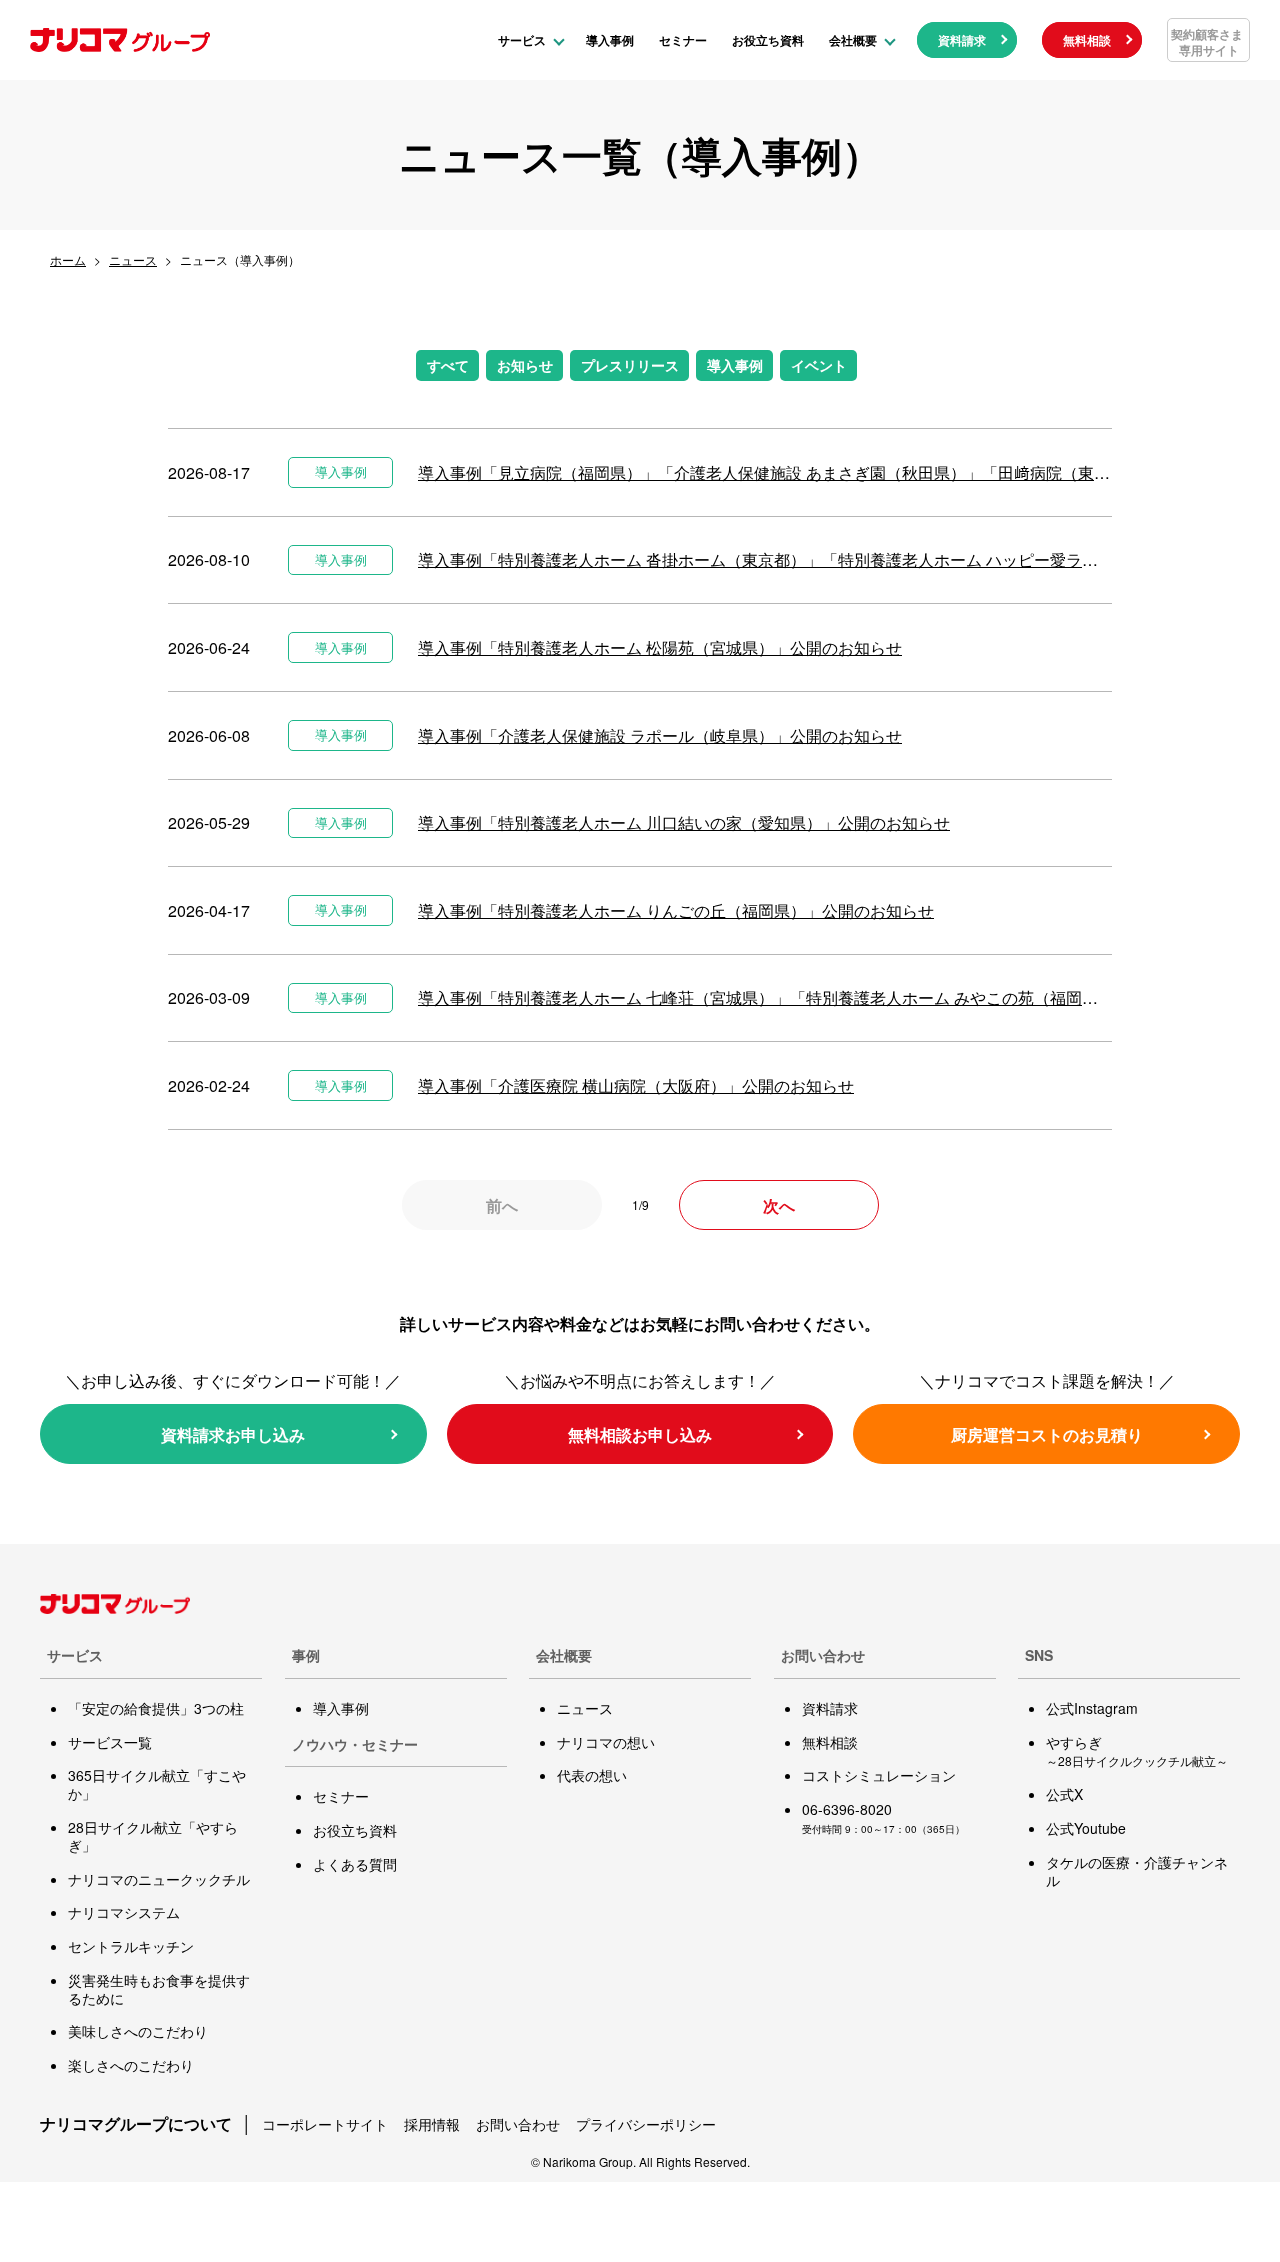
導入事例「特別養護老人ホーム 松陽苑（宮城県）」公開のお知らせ (660, 647)
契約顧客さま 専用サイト (1207, 42)
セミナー (683, 40)
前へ (502, 1205)
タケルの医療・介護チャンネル (1137, 1871)
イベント (819, 365)
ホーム (68, 259)
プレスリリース (630, 365)
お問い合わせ (518, 2124)
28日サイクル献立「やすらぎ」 (153, 1836)
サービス (522, 40)
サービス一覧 (110, 1742)
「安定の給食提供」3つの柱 (156, 1708)
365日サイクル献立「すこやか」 (157, 1784)
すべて (448, 365)
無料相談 (1087, 40)
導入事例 (610, 40)
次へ (779, 1205)
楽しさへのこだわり (131, 2065)
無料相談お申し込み (640, 1434)
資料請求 (962, 40)
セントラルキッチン (131, 1946)
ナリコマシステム (124, 1912)
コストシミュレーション (879, 1775)
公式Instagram (1092, 1708)
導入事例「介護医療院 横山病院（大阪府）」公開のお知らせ (636, 1085)
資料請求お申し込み (233, 1434)
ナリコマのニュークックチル (159, 1879)
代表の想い (592, 1775)
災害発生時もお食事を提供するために (159, 1989)
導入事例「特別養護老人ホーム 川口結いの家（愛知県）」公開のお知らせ (684, 822)
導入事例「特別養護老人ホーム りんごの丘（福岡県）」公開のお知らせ (676, 910)
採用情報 (432, 2124)
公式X (1064, 1794)
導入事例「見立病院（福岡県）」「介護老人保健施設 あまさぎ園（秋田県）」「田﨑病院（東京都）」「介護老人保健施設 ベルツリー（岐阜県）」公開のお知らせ (765, 472)
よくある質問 (355, 1864)
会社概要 (853, 40)
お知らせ (525, 365)
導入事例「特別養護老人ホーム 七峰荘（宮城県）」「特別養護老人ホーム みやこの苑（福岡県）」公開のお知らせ (765, 997)
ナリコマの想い (606, 1742)
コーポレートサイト (325, 2124)
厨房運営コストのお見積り (1047, 1434)
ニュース (133, 259)
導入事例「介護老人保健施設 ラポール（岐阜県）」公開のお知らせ (660, 735)
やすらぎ (1137, 1750)
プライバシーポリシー (646, 2124)
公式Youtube (1086, 1828)
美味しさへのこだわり (138, 2031)
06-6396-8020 (847, 1809)
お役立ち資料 (768, 40)
